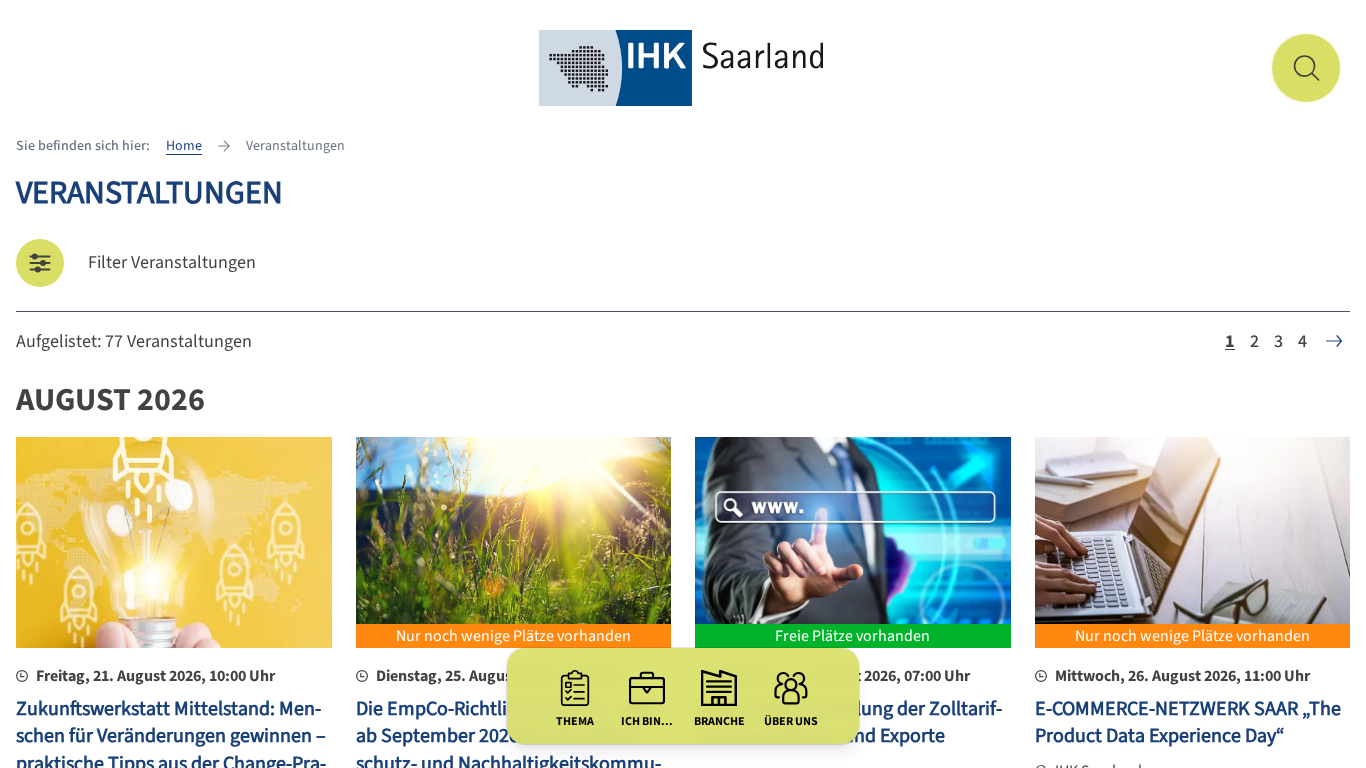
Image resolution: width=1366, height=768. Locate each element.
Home (184, 146)
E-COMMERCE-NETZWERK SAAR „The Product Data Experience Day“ (1188, 723)
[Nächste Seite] (1334, 341)
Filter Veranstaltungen (172, 262)
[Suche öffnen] (1306, 68)
